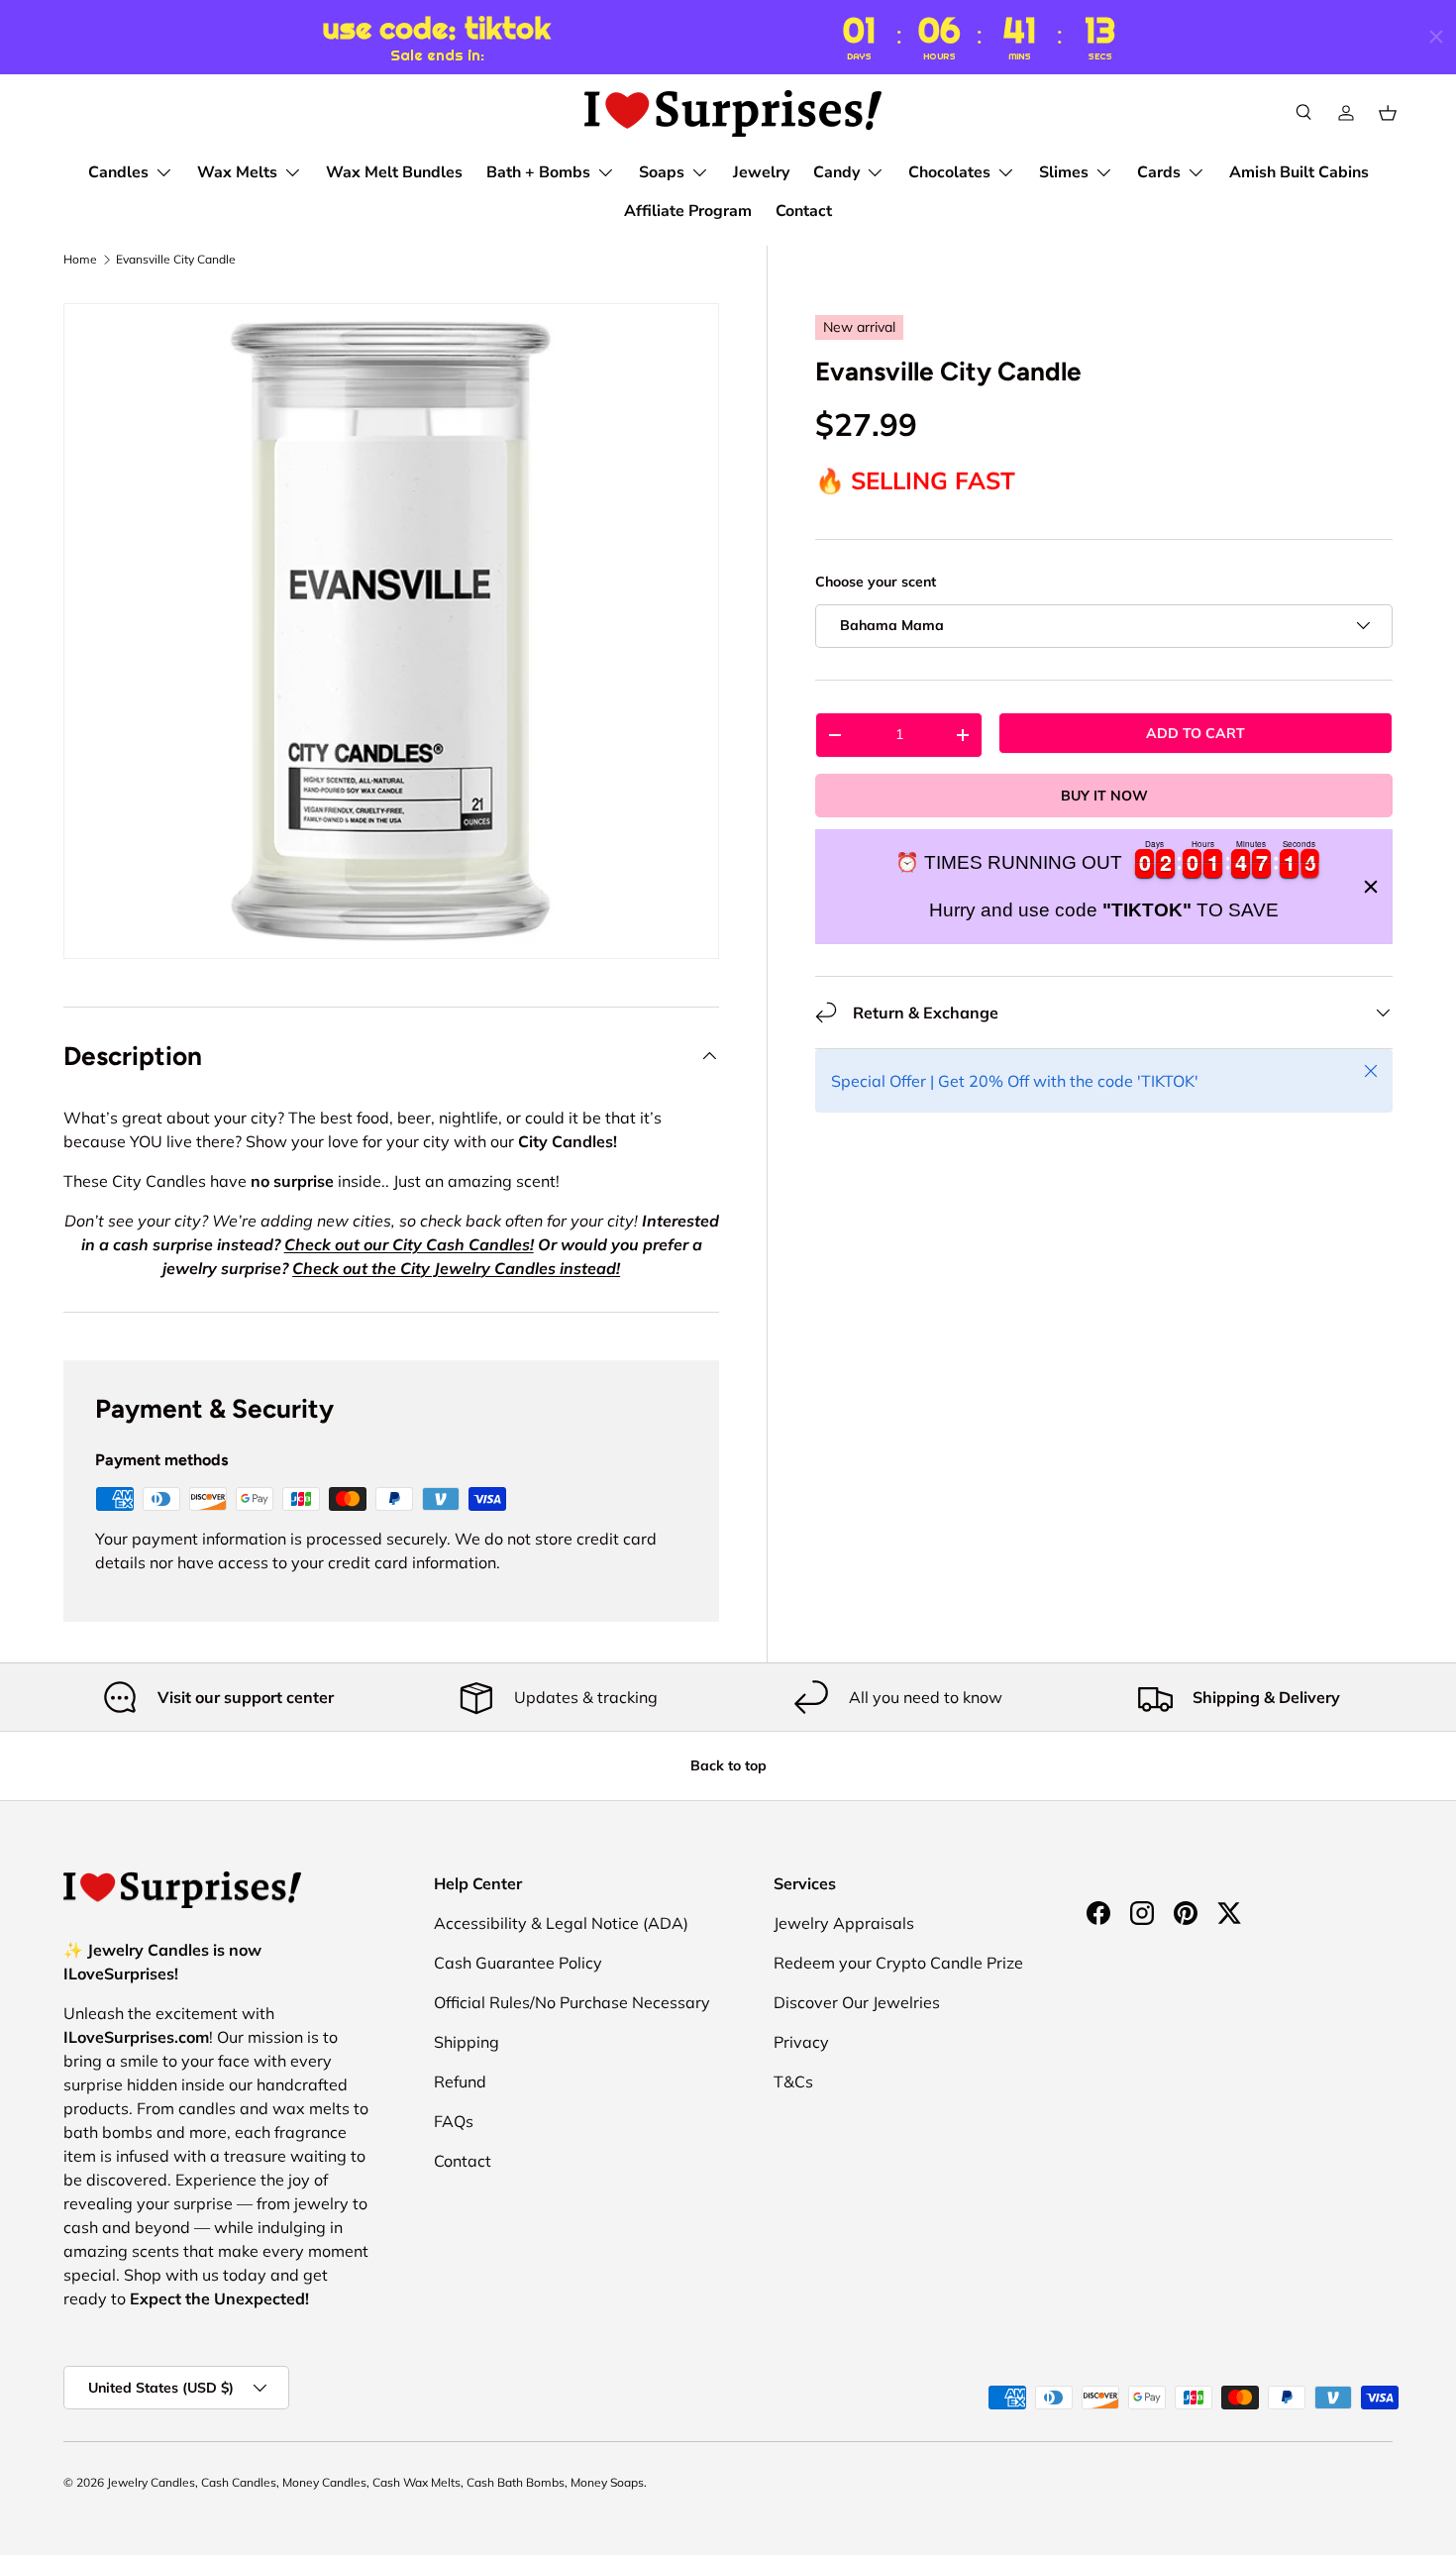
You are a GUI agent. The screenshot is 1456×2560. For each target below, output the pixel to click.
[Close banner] (1371, 887)
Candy (836, 172)
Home (80, 260)
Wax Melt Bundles (394, 172)
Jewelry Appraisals (844, 1923)
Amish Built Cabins (1299, 172)
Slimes (1064, 172)
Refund (460, 2081)
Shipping (467, 2042)
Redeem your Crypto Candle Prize (898, 1963)
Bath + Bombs (538, 172)
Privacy (801, 2042)
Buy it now (1104, 795)
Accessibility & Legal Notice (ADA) (561, 1923)
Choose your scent (876, 582)
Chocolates (949, 172)
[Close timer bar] (1436, 37)
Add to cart (1196, 732)
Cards (1159, 172)
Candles (118, 172)
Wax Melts (237, 172)
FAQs (454, 2121)
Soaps (662, 172)
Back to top (728, 1765)
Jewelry (761, 172)
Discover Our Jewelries (857, 2002)
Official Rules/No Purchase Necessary (572, 2002)
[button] (1388, 113)
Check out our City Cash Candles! (409, 1244)
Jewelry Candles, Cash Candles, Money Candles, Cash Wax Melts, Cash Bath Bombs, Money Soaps (375, 2482)
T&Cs (793, 2081)
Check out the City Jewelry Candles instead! (456, 1268)
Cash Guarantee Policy (518, 1963)
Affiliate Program (688, 211)
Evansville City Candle (176, 260)
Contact (804, 211)
